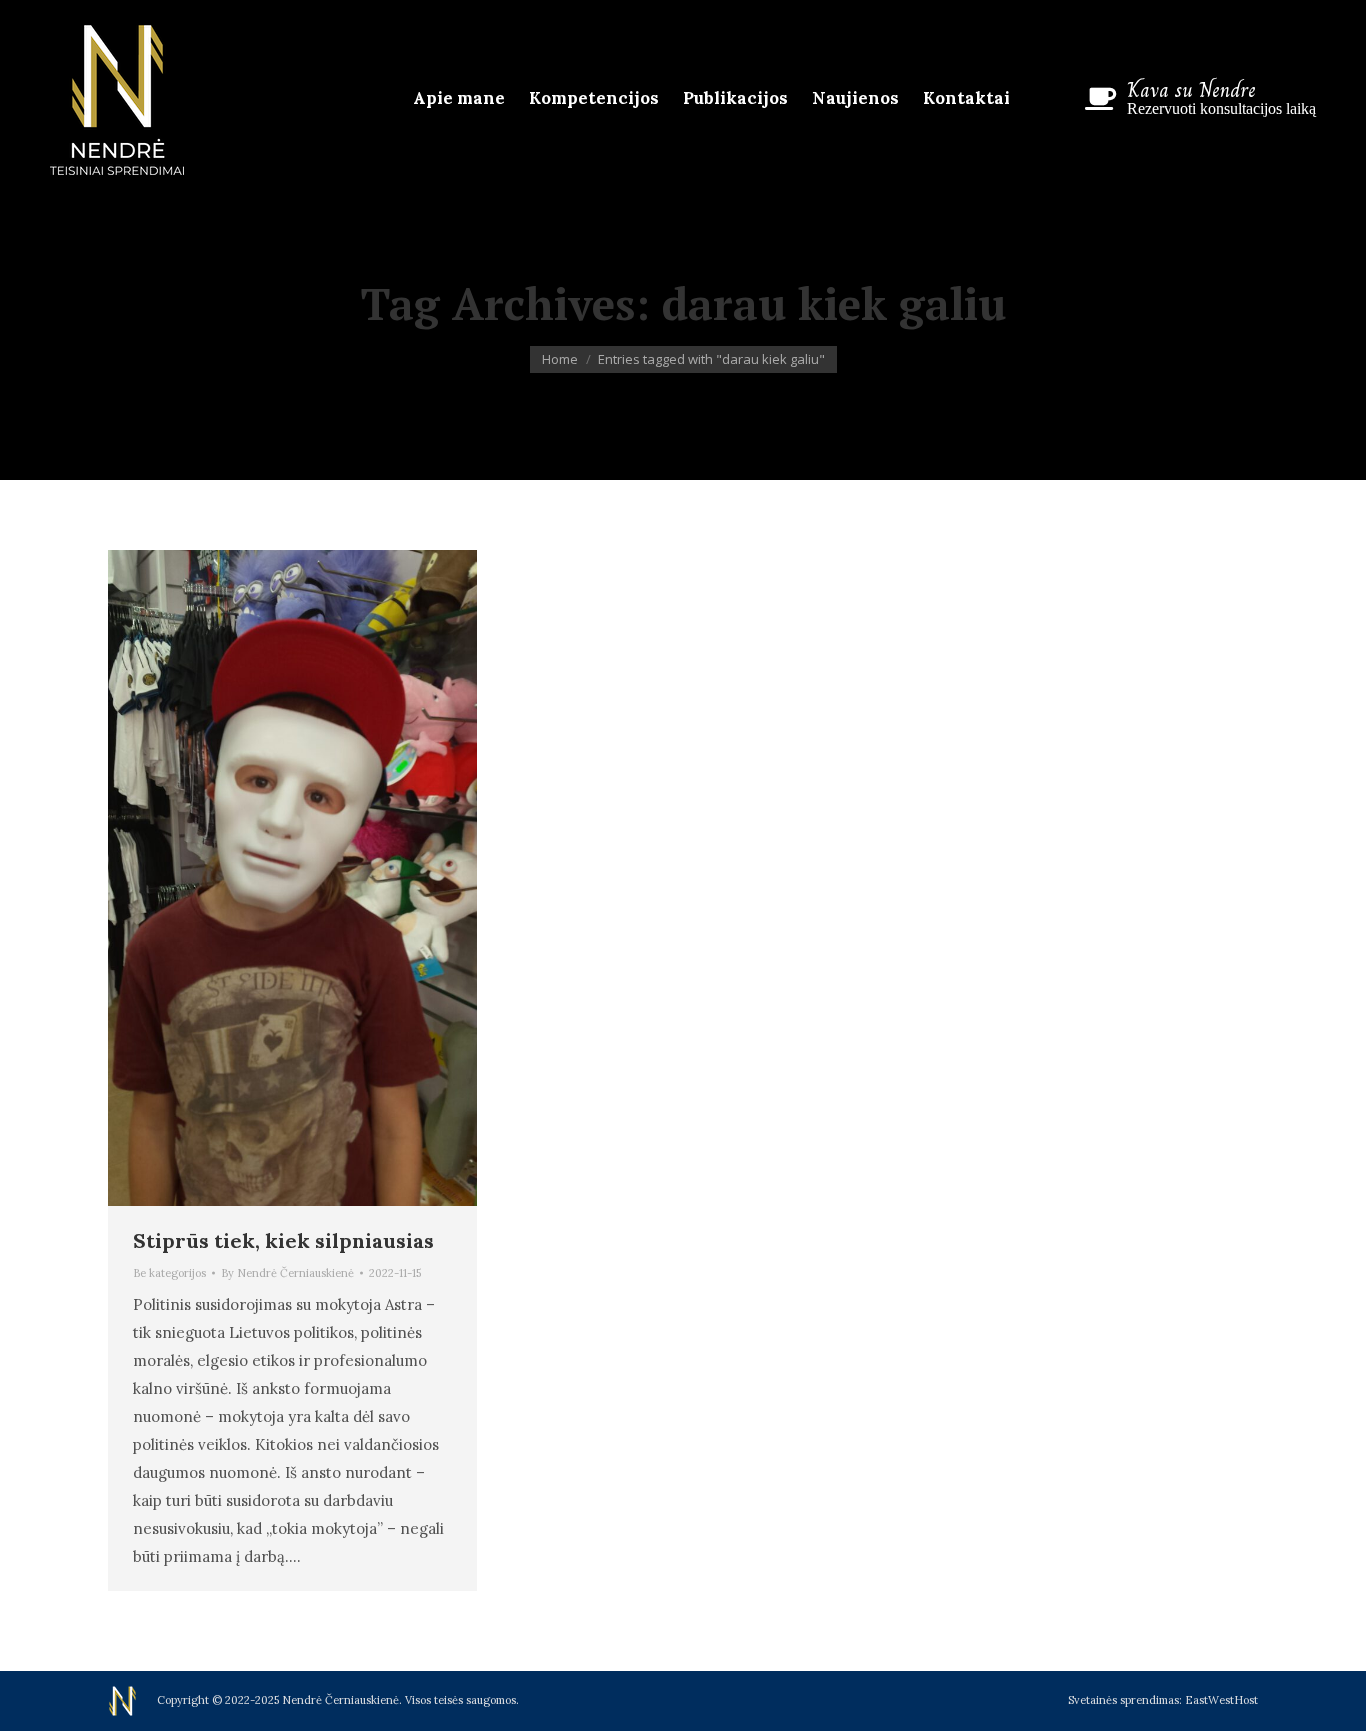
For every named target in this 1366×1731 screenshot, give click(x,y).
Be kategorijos (169, 1273)
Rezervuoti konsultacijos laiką (1221, 108)
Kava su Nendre (1191, 90)
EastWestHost (1221, 1700)
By (287, 1273)
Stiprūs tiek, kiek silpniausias (283, 1240)
